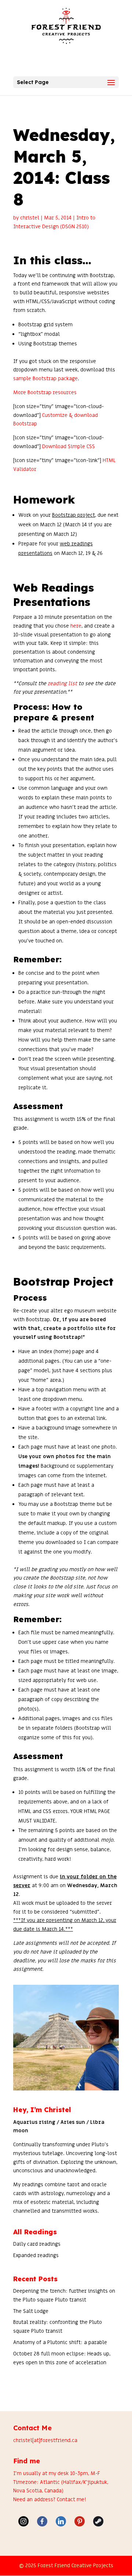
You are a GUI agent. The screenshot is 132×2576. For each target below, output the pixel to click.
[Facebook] (42, 2521)
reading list (62, 684)
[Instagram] (23, 2521)
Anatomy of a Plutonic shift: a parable (60, 2342)
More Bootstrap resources (45, 393)
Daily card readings (37, 2244)
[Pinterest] (80, 2521)
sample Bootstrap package (45, 379)
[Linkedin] (61, 2521)
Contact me (71, 2499)
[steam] (98, 2521)
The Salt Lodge (31, 2311)
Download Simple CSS (69, 446)
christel (30, 218)
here (76, 626)
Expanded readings (36, 2255)
